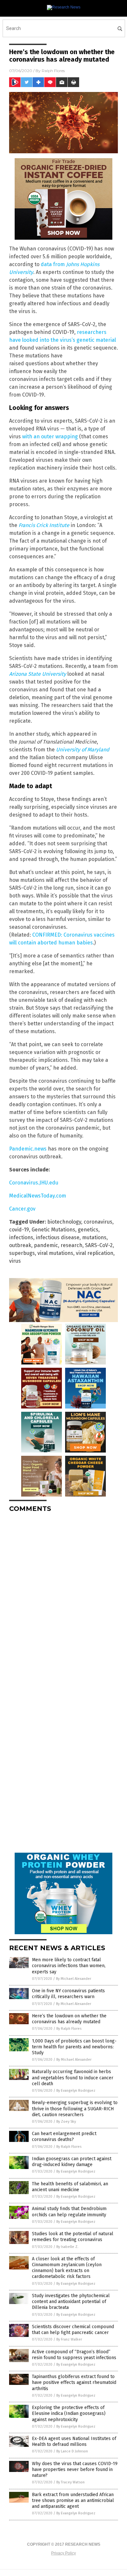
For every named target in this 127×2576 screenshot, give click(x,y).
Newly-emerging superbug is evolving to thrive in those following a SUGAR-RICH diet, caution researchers (75, 2109)
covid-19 (19, 1230)
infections (21, 1237)
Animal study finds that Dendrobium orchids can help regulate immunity (69, 2212)
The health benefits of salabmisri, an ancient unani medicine (70, 2187)
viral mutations (55, 1253)
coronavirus (98, 1222)
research (71, 1245)
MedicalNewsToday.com (38, 1196)
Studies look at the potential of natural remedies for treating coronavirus (73, 2237)
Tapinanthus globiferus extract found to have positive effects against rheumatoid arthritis (74, 2382)
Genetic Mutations (53, 1230)
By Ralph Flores (69, 2029)
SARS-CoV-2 (99, 1245)
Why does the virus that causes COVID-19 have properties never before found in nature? (75, 2470)
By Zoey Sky (66, 2122)
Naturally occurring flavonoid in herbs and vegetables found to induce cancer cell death (73, 2078)
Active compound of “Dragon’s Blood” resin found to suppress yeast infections (74, 2355)
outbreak (20, 1245)
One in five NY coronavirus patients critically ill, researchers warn (68, 1994)
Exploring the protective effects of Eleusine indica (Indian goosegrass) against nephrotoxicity (69, 2413)
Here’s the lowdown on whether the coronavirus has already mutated (69, 2019)
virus (15, 1261)
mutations (94, 1237)
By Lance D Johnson (72, 2451)
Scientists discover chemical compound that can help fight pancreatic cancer (73, 2330)
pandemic (46, 1245)
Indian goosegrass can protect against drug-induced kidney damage (72, 2162)
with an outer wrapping (50, 437)
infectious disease (58, 1237)
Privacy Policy (63, 2553)
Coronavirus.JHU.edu (34, 1183)
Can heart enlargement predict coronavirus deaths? (64, 2137)
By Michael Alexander (74, 1979)
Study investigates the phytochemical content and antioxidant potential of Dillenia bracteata (71, 2302)
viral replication (95, 1253)
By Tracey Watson (71, 2482)
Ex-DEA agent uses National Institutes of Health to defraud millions (74, 2441)
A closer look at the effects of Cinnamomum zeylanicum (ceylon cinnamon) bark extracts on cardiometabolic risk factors (67, 2268)
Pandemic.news (28, 1149)
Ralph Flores (53, 71)
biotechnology (64, 1222)
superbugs (22, 1253)
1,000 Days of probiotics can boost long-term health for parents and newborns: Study (74, 2047)
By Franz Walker (69, 2339)
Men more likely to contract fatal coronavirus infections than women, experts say (69, 1966)
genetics (88, 1230)
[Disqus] (63, 1599)
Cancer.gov (22, 1209)
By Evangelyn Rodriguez (76, 2091)
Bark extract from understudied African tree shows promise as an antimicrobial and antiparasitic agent (73, 2501)
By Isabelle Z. (67, 2247)
